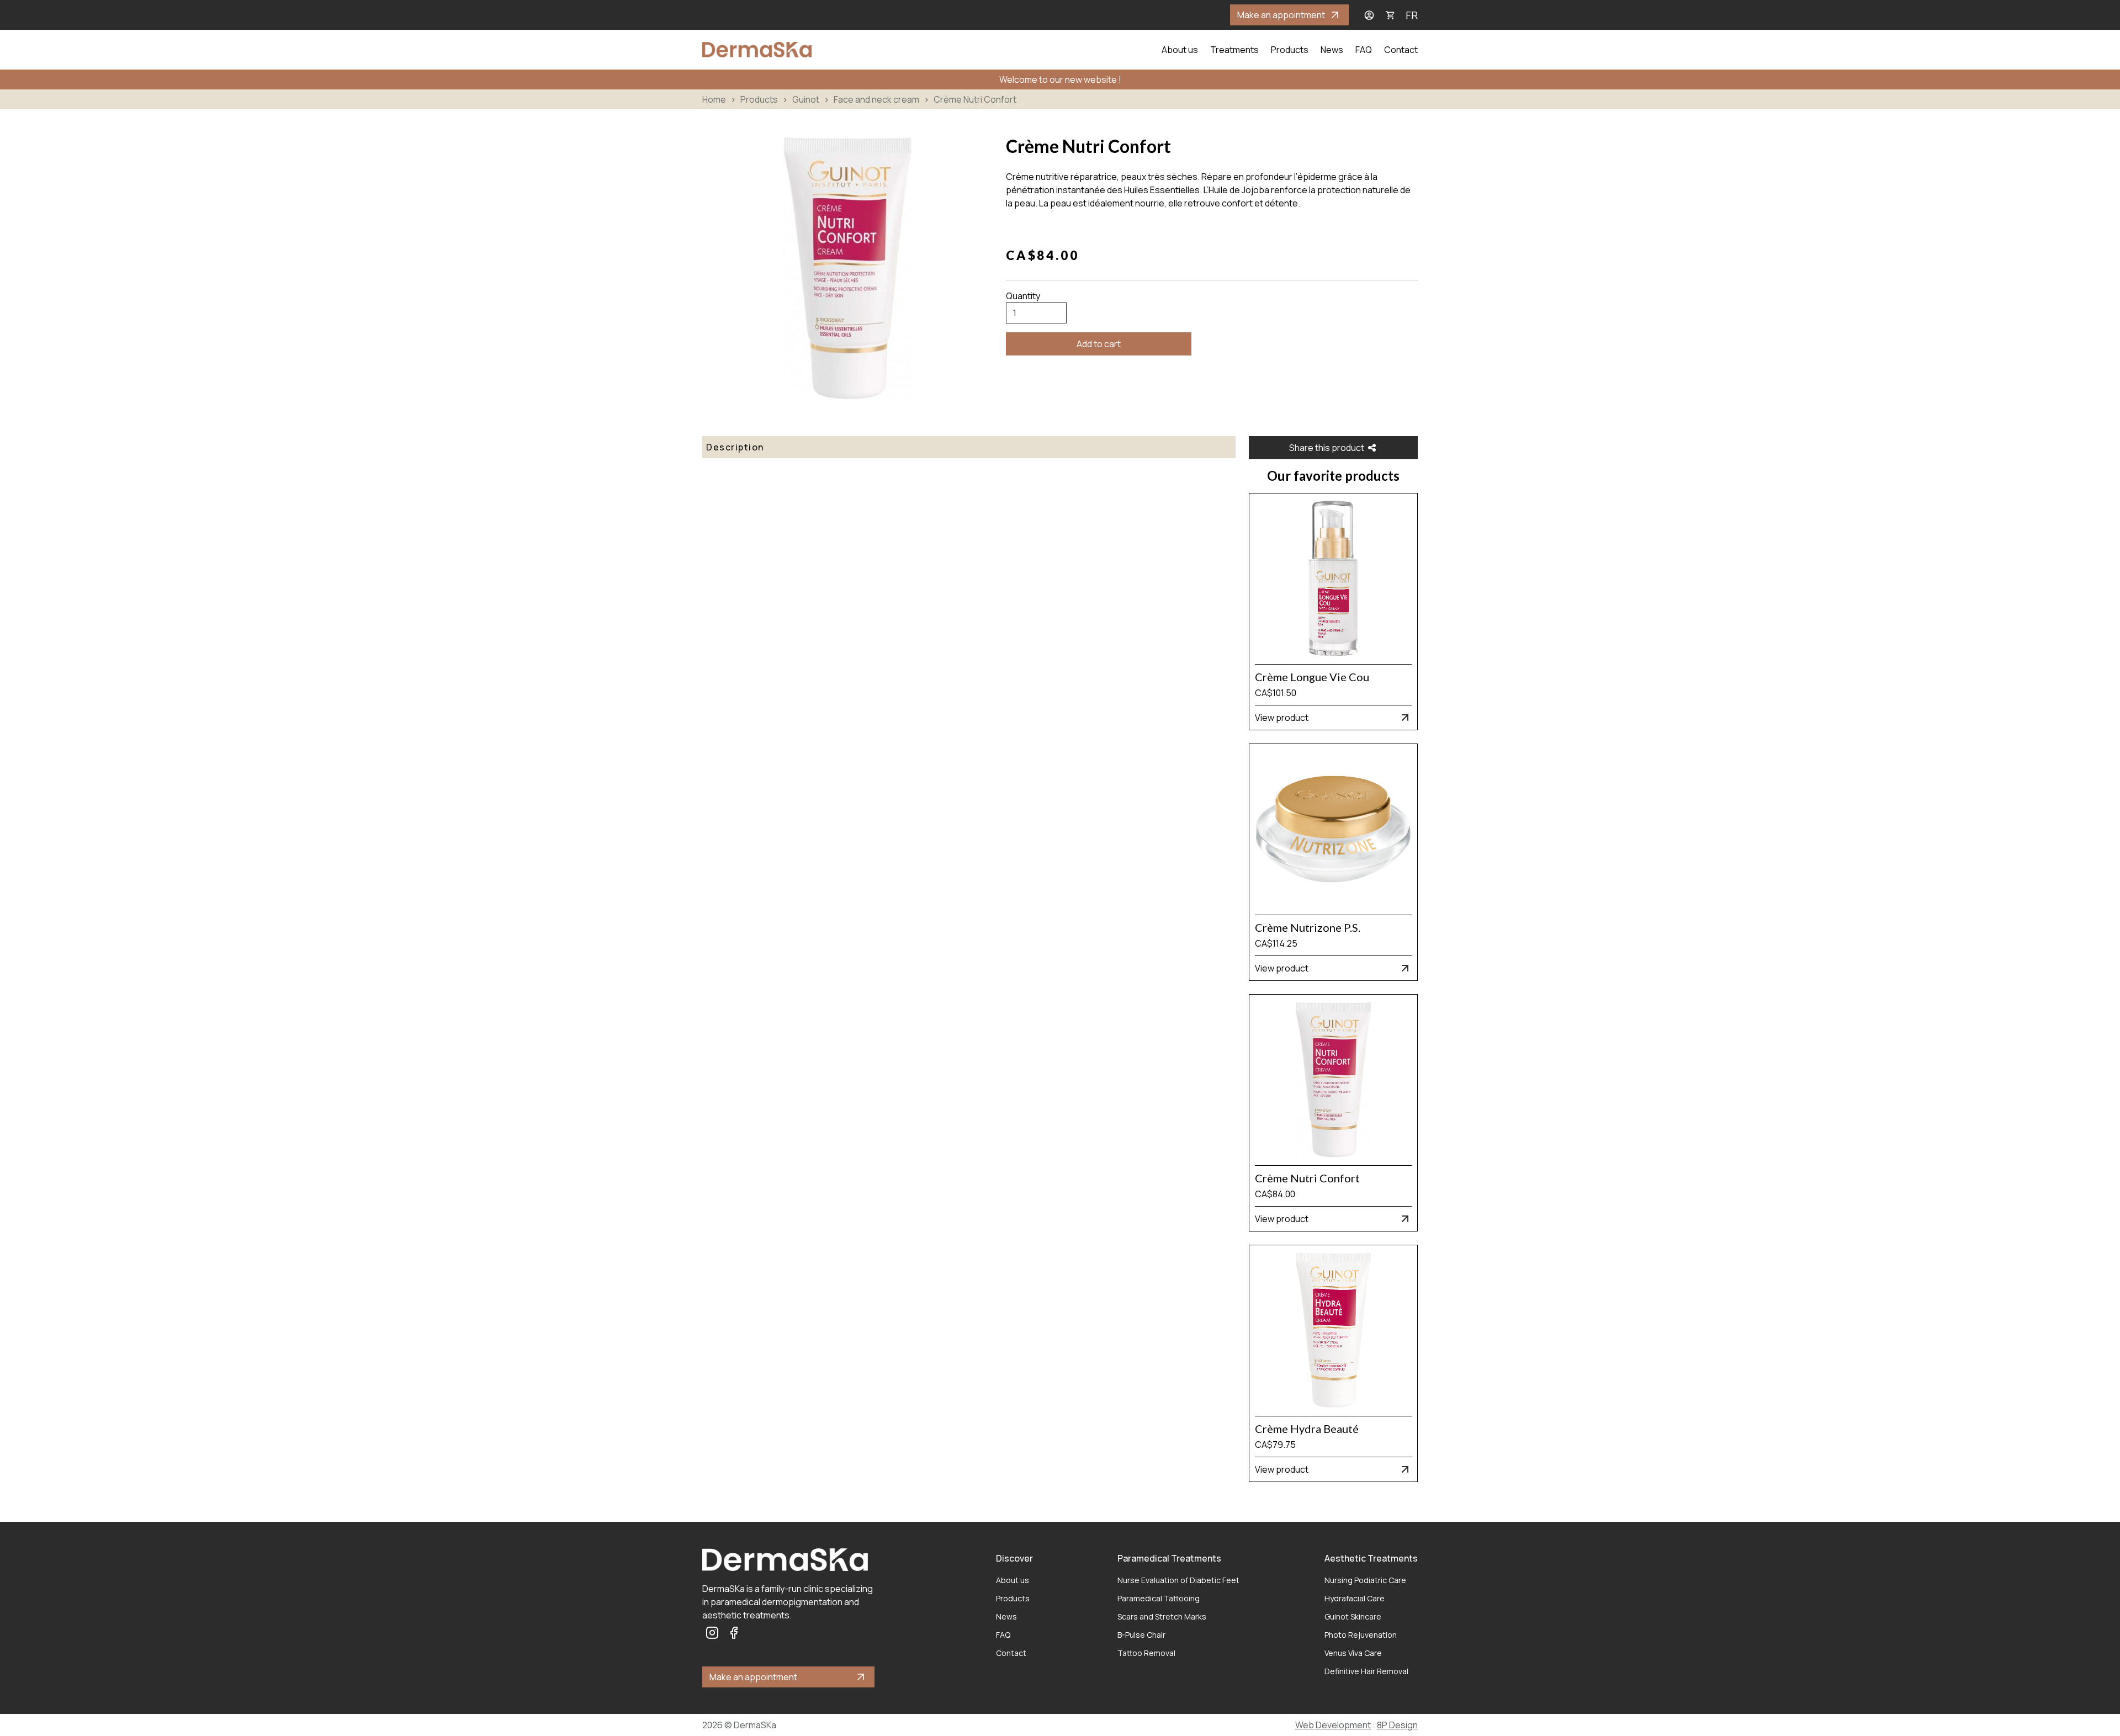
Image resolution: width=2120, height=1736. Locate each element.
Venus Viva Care (1353, 1653)
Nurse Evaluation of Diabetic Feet (1178, 1580)
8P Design (1397, 1725)
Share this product (1327, 448)
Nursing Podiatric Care (1365, 1580)
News (1332, 50)
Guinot (806, 99)
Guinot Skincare (1353, 1616)
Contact (1401, 50)
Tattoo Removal (1146, 1653)
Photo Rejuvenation (1361, 1635)
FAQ (1364, 50)
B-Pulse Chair (1141, 1635)
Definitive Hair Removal (1366, 1671)
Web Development (1333, 1725)
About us (1180, 50)
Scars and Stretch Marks (1162, 1616)
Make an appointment (1281, 15)
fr (1412, 15)
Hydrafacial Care (1355, 1598)
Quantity (1023, 296)
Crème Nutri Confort (975, 99)
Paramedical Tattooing (1159, 1598)
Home (714, 99)
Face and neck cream (876, 99)
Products (1290, 50)
